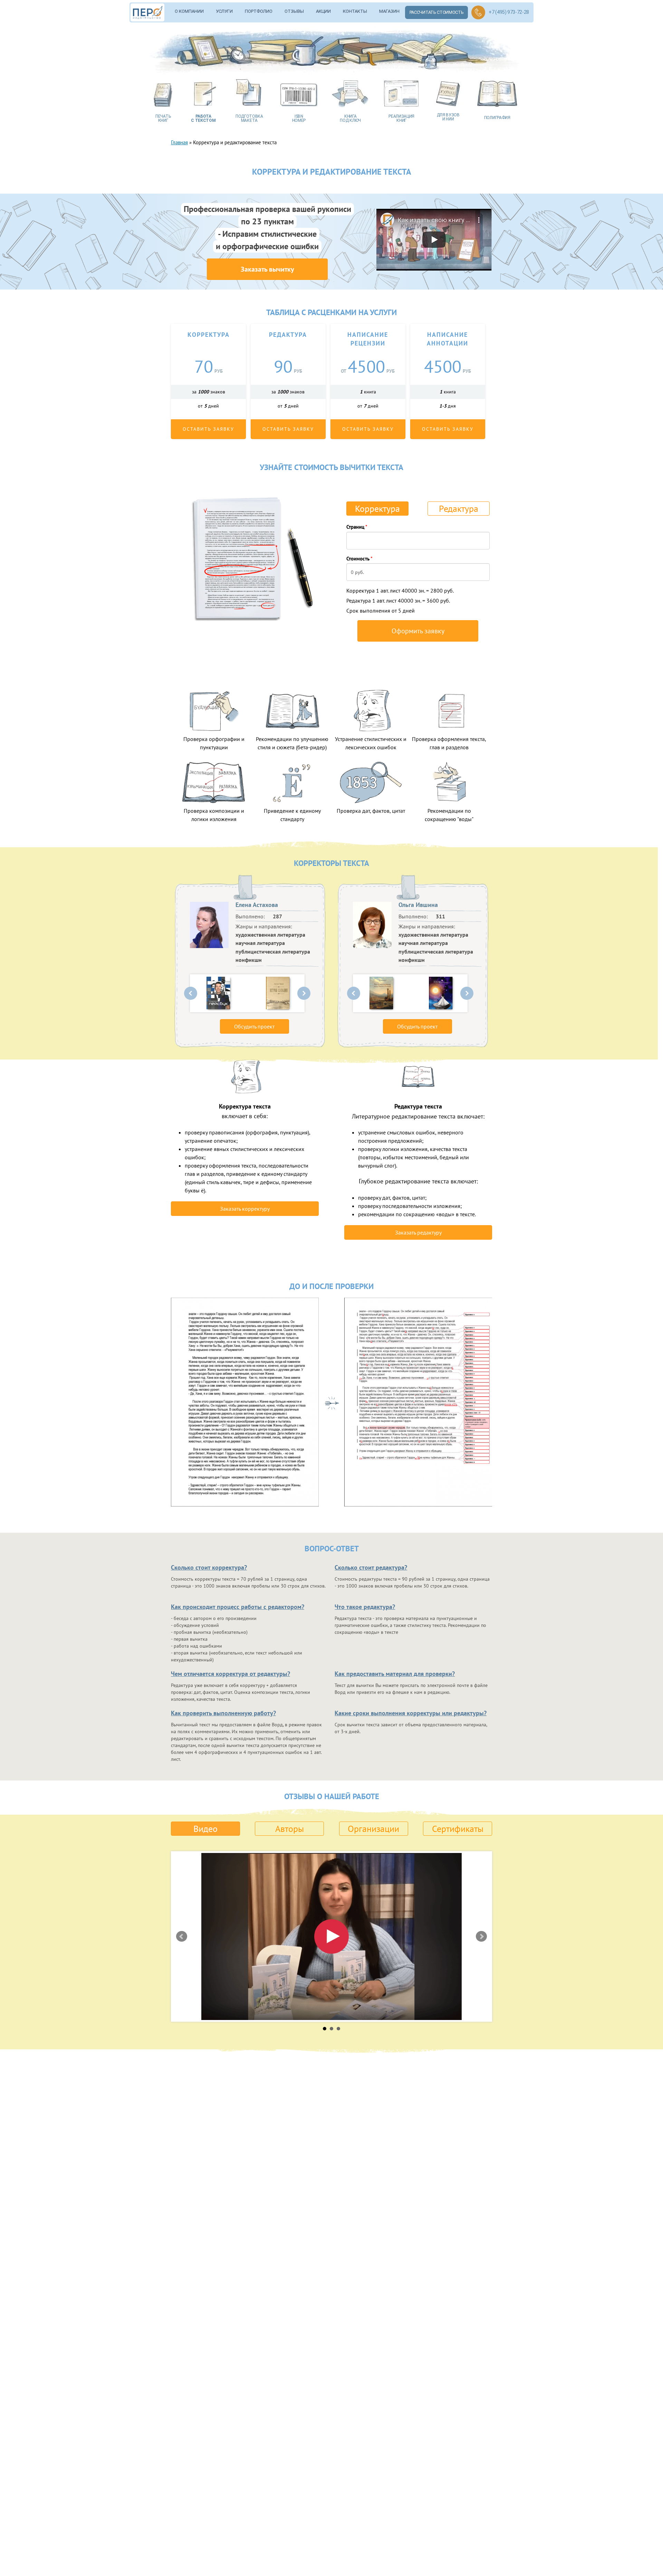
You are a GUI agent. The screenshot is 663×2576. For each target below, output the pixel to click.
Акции (323, 11)
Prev (191, 993)
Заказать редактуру (418, 1232)
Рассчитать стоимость (437, 12)
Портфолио (259, 11)
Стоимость (359, 559)
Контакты (355, 11)
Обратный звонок (478, 12)
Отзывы (294, 11)
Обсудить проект (254, 1026)
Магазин (389, 11)
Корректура (377, 509)
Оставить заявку (208, 429)
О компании (189, 11)
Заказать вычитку (267, 269)
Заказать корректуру (245, 1209)
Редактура (459, 509)
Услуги (224, 11)
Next (304, 993)
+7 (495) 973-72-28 (509, 12)
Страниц (357, 527)
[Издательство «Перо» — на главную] (150, 12)
